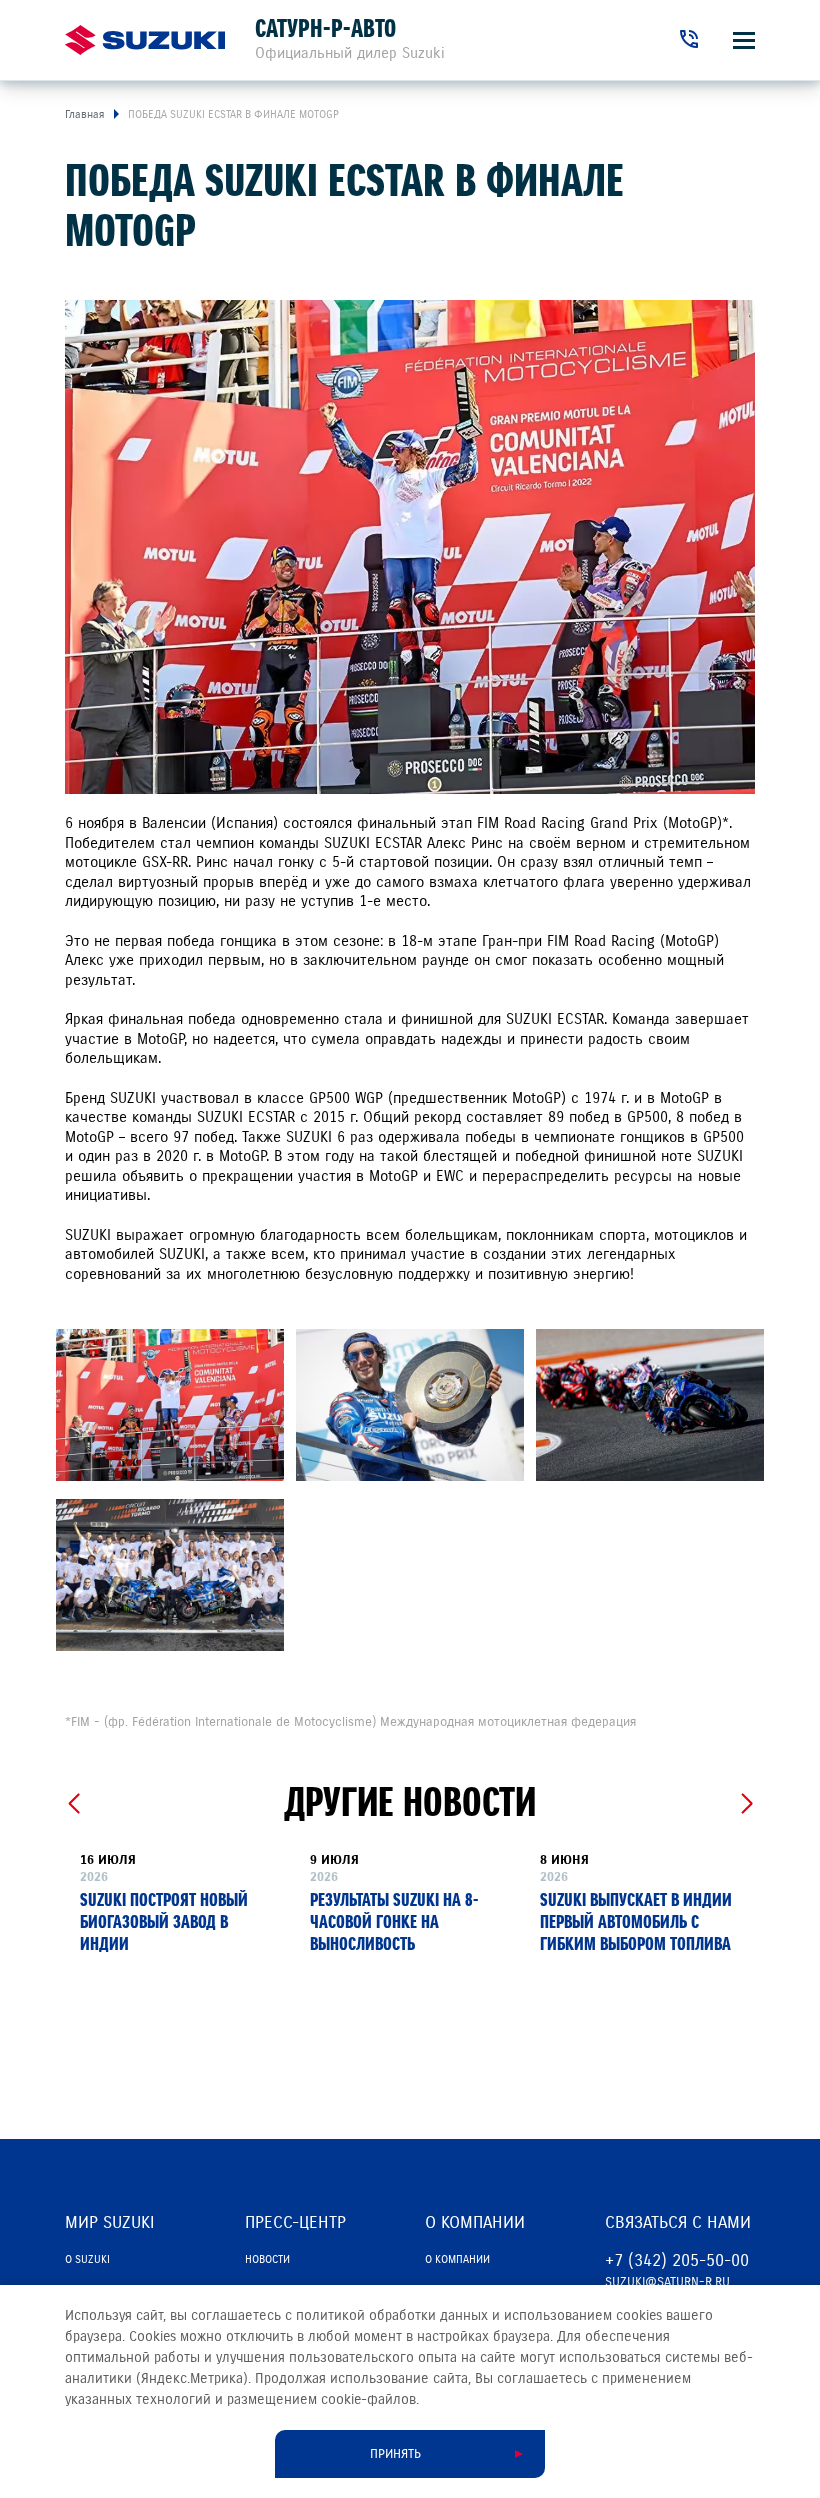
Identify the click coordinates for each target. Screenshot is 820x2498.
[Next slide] (746, 1804)
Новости (267, 2259)
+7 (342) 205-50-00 (677, 2260)
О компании (457, 2259)
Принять (395, 2454)
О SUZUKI (87, 2259)
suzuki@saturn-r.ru (667, 2282)
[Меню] (744, 40)
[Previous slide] (73, 1804)
